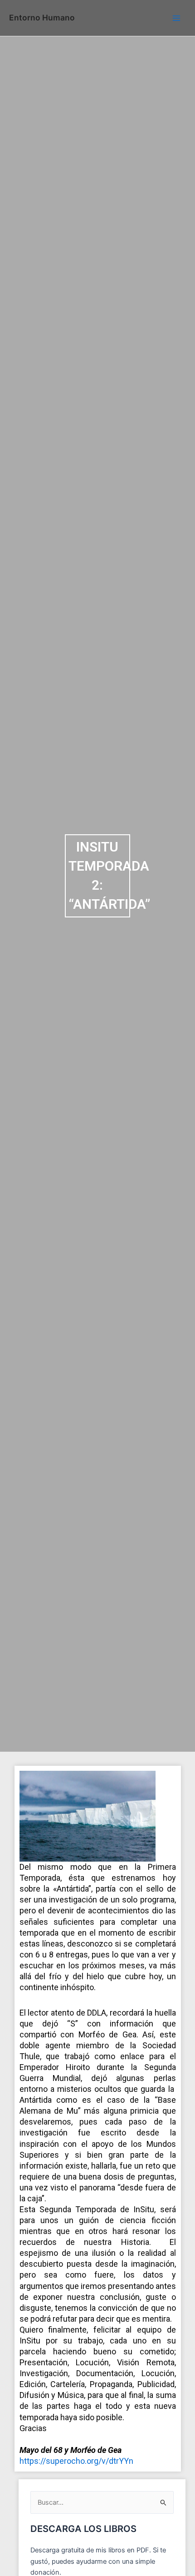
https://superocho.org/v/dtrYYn (76, 2461)
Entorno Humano (42, 17)
